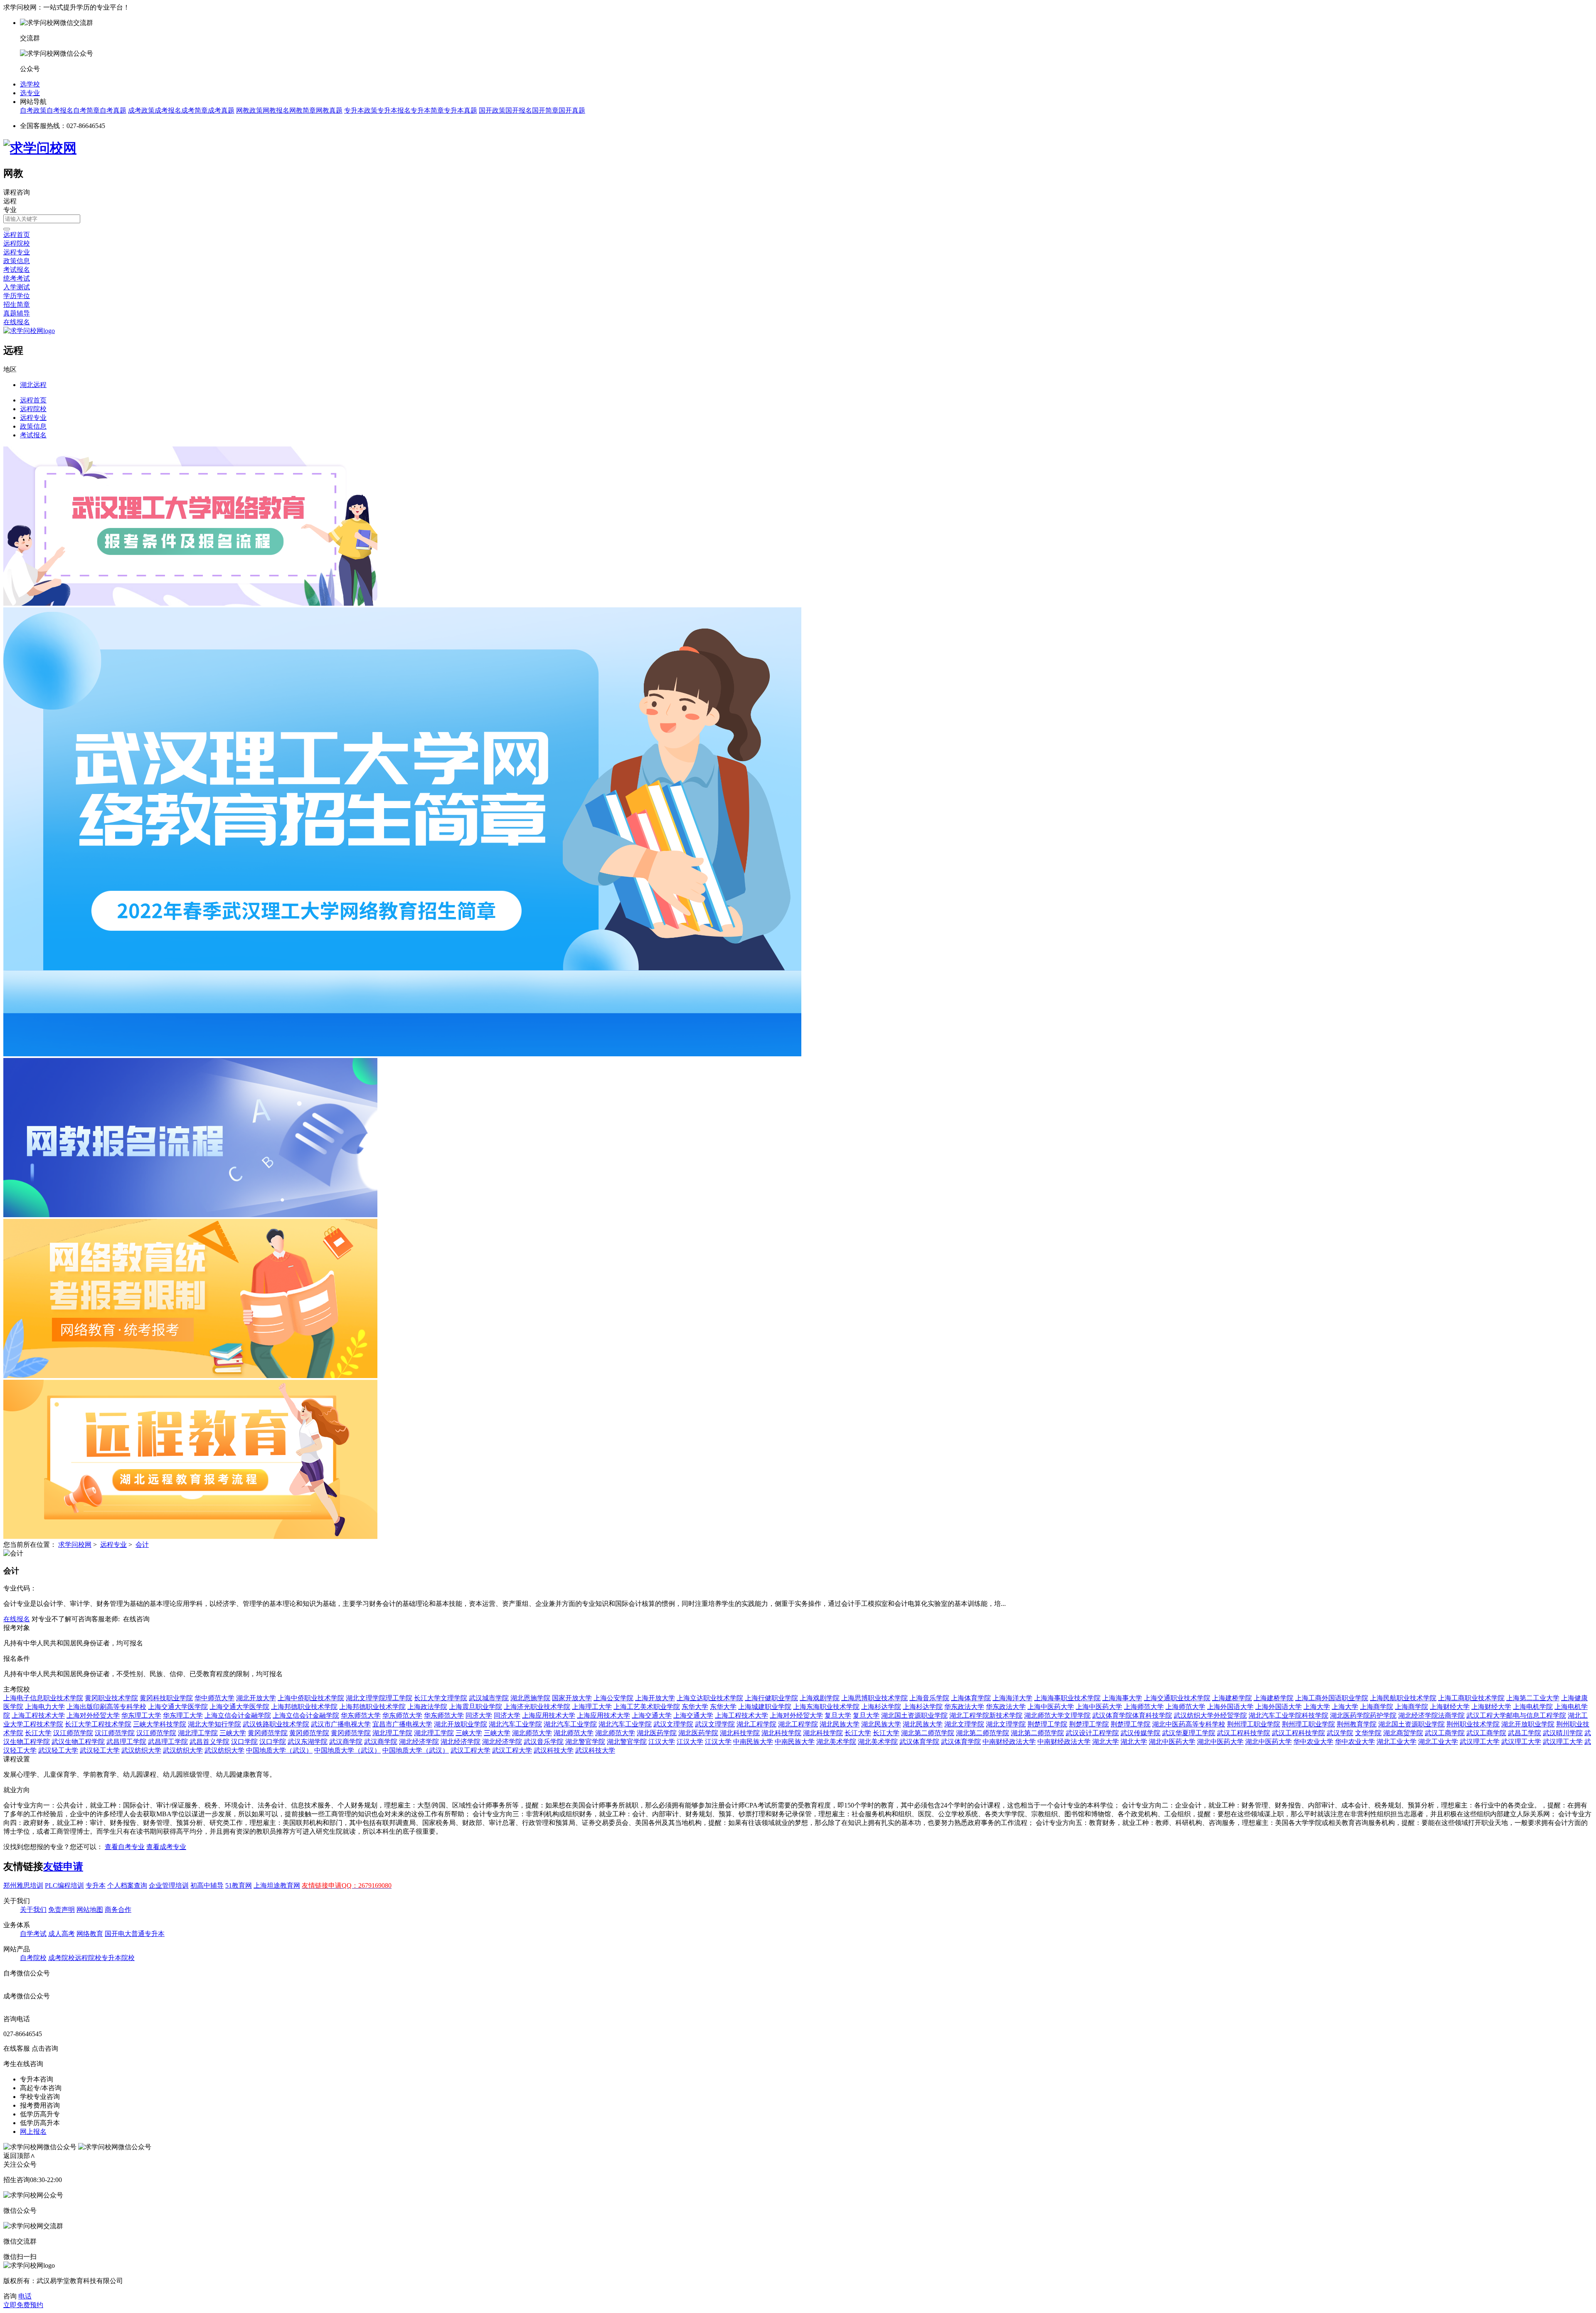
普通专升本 (148, 1934)
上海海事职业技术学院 (1067, 1698)
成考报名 (168, 110)
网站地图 (90, 1910)
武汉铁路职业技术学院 (276, 1724)
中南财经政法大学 (1009, 1742)
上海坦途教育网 (277, 1885)
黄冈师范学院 (268, 1733)
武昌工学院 (1525, 1733)
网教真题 (329, 110)
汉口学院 (244, 1742)
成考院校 (62, 1958)
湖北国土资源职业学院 (914, 1715)
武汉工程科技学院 (1244, 1733)
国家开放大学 (572, 1698)
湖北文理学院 (964, 1724)
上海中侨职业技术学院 (311, 1698)
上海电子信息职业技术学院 (43, 1698)
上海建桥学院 (1232, 1698)
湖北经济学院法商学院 (1431, 1715)
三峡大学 (233, 1733)
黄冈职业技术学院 (111, 1698)
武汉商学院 (346, 1742)
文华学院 (1368, 1733)
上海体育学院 (971, 1698)
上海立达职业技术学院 (710, 1698)
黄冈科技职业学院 (166, 1698)
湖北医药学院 (657, 1733)
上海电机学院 (1533, 1707)
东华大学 (695, 1707)
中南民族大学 (753, 1742)
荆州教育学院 (1357, 1724)
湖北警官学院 (585, 1742)
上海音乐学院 (929, 1698)
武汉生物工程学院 (78, 1742)
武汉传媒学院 (1140, 1733)
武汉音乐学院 (544, 1742)
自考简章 (86, 110)
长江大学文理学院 (441, 1698)
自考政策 (33, 110)
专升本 (96, 1885)
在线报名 (17, 322)
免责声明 (62, 1910)
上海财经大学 (1450, 1707)
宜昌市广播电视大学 (402, 1724)
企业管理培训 (169, 1885)
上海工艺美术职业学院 (647, 1707)
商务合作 (118, 1910)
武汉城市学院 (489, 1698)
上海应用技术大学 (549, 1715)
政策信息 (17, 261)
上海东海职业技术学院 (826, 1707)
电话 (25, 2296)
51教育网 (239, 1885)
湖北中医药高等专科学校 (1189, 1724)
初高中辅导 (207, 1885)
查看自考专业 (125, 1847)
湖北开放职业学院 (461, 1724)
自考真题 (113, 110)
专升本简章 (427, 110)
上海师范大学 (1144, 1707)
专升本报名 (394, 110)
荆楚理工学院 (1047, 1724)
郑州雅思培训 (23, 1885)
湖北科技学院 (740, 1733)
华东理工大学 (141, 1715)
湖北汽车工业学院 (515, 1724)
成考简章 (195, 110)
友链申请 (63, 1867)
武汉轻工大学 (58, 1750)
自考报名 (60, 110)
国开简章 (545, 110)
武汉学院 (1340, 1733)
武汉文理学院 (673, 1724)
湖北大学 (1106, 1742)
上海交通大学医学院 (178, 1707)
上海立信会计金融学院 (238, 1715)
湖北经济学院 (419, 1742)
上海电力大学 (45, 1707)
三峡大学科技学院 (160, 1724)
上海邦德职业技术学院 (304, 1707)
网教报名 (276, 110)
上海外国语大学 (1230, 1707)
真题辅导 (17, 313)
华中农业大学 (1313, 1742)
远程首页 (17, 235)
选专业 (30, 93)
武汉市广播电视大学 (341, 1724)
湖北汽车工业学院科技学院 (1288, 1715)
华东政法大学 (964, 1707)
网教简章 (303, 110)
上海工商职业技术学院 (1471, 1698)
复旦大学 (838, 1715)
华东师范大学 (361, 1715)
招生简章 (17, 305)
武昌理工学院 (126, 1742)
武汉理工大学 (1480, 1742)
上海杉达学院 (881, 1707)
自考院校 (33, 1958)
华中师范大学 (214, 1698)
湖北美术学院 (836, 1742)
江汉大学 (662, 1742)
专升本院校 (118, 1958)
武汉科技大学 (554, 1750)
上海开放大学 (655, 1698)
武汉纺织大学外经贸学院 (1210, 1715)
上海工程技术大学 (38, 1715)
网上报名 (33, 2132)
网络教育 (90, 1934)
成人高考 (62, 1934)
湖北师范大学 (532, 1733)
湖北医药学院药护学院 (1363, 1715)
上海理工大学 (592, 1707)
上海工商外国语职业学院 (1332, 1698)
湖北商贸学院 (1403, 1733)
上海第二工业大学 (1533, 1698)
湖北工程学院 (756, 1724)
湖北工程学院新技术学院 (986, 1715)
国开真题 (572, 110)
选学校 (30, 84)
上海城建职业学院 (765, 1707)
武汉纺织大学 (141, 1750)
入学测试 (17, 287)
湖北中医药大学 (1172, 1742)
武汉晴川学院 (1563, 1733)
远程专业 (17, 252)
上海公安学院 (613, 1698)
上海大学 (1317, 1707)
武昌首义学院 (209, 1742)
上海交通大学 (652, 1715)
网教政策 (249, 110)
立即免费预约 (23, 2305)
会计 (142, 1545)
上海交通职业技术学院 (1177, 1698)
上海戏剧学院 (820, 1698)
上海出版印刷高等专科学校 (106, 1707)
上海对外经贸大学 (93, 1715)
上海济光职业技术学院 (537, 1707)
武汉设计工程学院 (1092, 1733)
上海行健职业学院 (771, 1698)
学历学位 (17, 296)
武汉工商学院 (1445, 1733)
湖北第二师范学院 (928, 1733)
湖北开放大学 (256, 1698)
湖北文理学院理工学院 (379, 1698)
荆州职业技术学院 (1473, 1724)
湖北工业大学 (1396, 1742)
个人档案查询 (127, 1885)
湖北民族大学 (840, 1724)
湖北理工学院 (198, 1733)
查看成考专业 (166, 1847)
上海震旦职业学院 (475, 1707)
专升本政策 (361, 110)
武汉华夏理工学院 (1189, 1733)
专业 (10, 210)
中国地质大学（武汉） (279, 1750)
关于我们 (33, 1910)
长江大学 (38, 1733)
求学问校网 (75, 1545)
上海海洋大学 (1012, 1698)
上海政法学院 (427, 1707)
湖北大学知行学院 (214, 1724)
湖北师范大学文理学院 (1057, 1715)
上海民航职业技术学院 (1403, 1698)
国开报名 (519, 110)
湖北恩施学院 (530, 1698)
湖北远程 (33, 385)
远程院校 (17, 243)
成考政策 (141, 110)
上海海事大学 (1122, 1698)
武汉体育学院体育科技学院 (1132, 1715)
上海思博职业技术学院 (874, 1698)
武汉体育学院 (919, 1742)
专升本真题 (461, 110)
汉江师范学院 (73, 1733)
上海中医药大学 (1051, 1707)
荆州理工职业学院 (1254, 1724)
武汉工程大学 (470, 1750)
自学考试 (33, 1934)
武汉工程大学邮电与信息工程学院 (1516, 1715)
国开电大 (118, 1934)
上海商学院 (1377, 1707)
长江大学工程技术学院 (98, 1724)
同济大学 (479, 1715)
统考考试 (17, 278)
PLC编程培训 (64, 1885)
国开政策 (492, 110)
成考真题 (221, 110)
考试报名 (17, 270)
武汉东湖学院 (308, 1742)
